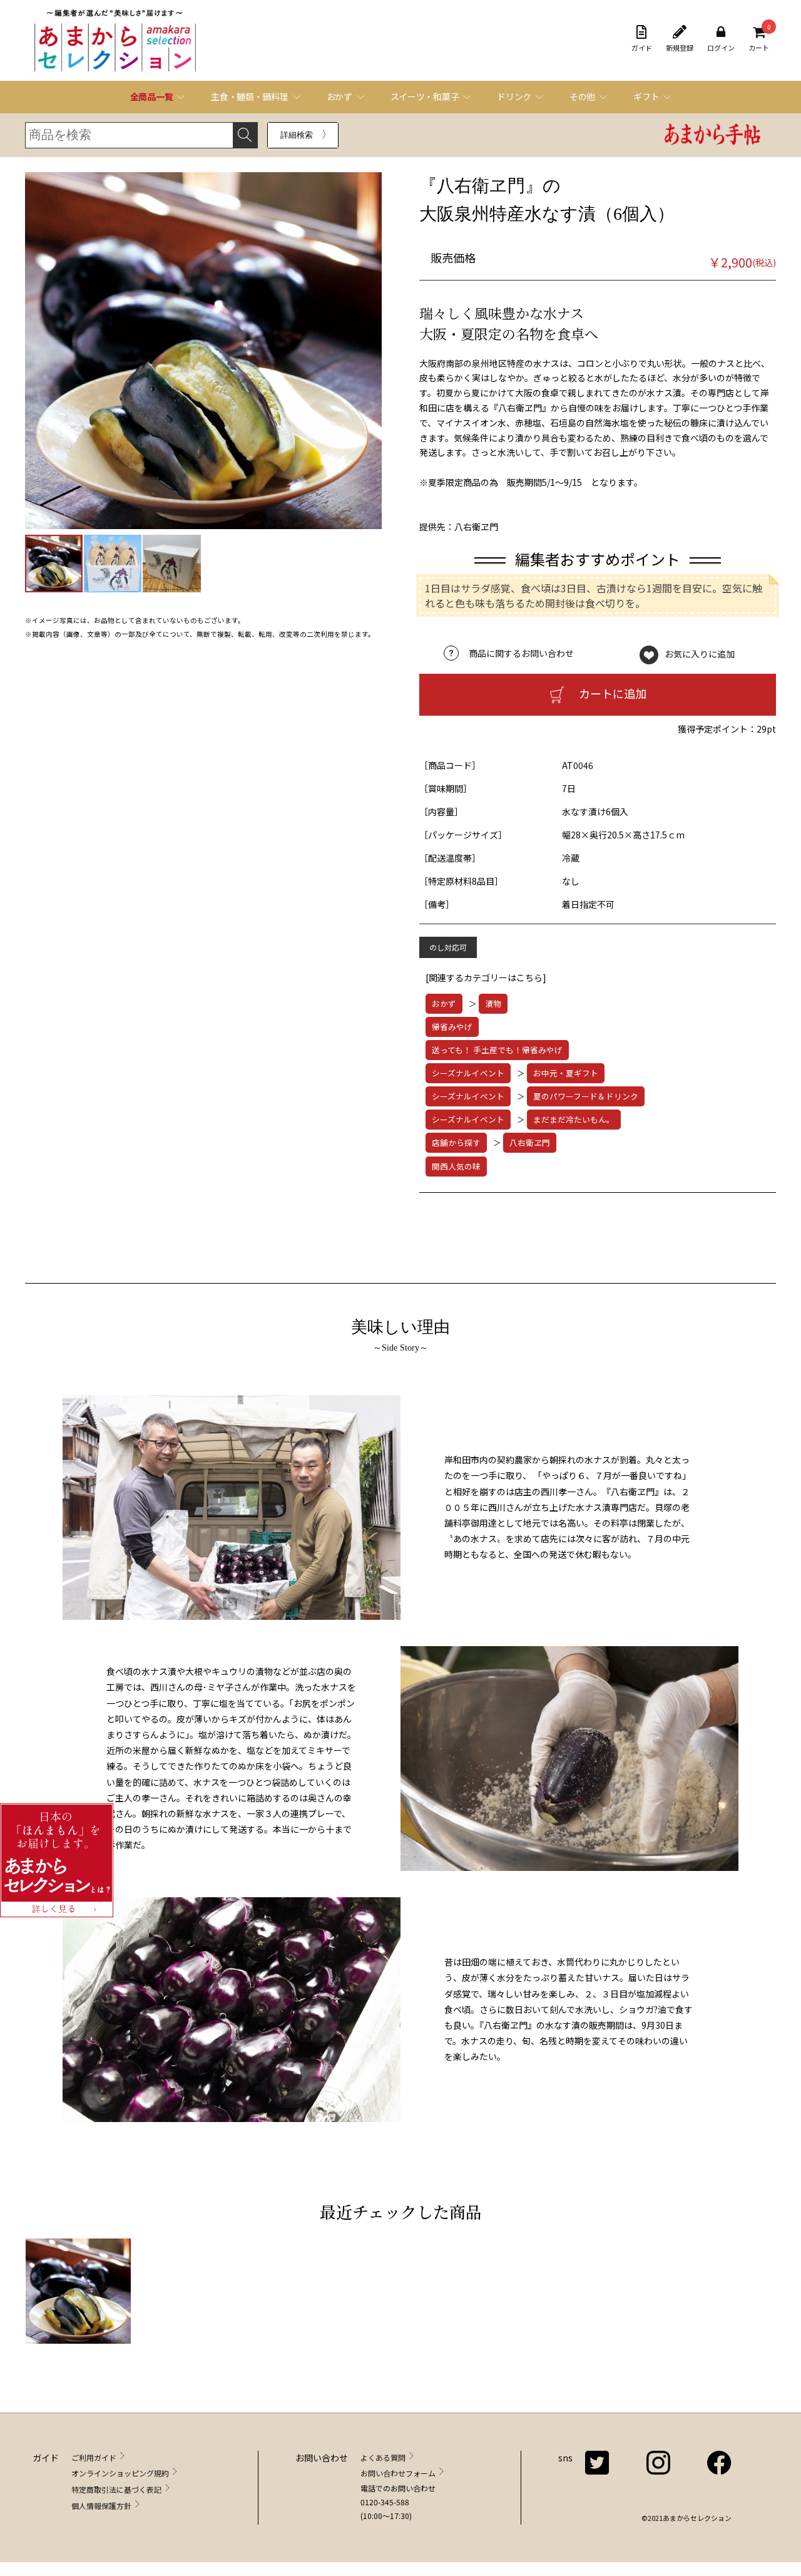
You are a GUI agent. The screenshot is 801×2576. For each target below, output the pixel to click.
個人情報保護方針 (101, 2506)
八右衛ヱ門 (530, 1142)
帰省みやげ (452, 1027)
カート (759, 39)
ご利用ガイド (94, 2457)
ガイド (642, 48)
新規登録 (680, 48)
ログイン (721, 48)
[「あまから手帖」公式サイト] (713, 136)
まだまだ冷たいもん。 (574, 1119)
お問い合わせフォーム (398, 2473)
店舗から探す (456, 1142)
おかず (444, 1003)
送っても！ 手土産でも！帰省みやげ (497, 1050)
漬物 (493, 1003)
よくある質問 (383, 2457)
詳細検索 (297, 135)
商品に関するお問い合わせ (521, 653)
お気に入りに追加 (700, 653)
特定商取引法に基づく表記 (116, 2489)
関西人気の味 (456, 1166)
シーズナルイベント (468, 1073)
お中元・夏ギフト (566, 1073)
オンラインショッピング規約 (120, 2473)
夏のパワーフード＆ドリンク (586, 1096)
